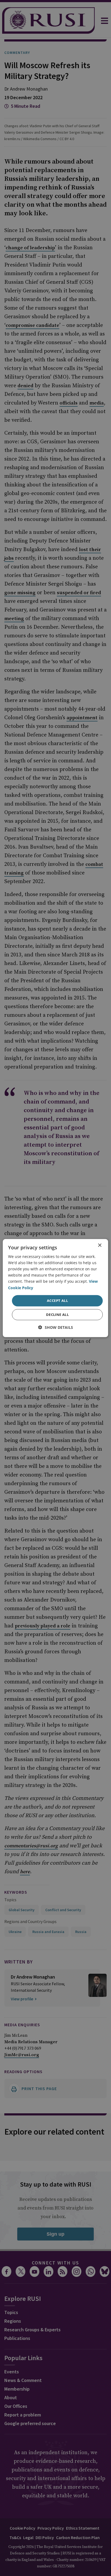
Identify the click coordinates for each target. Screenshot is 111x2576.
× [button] (100, 1245)
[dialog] (55, 1288)
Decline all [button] (57, 1315)
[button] (56, 1327)
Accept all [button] (57, 1301)
